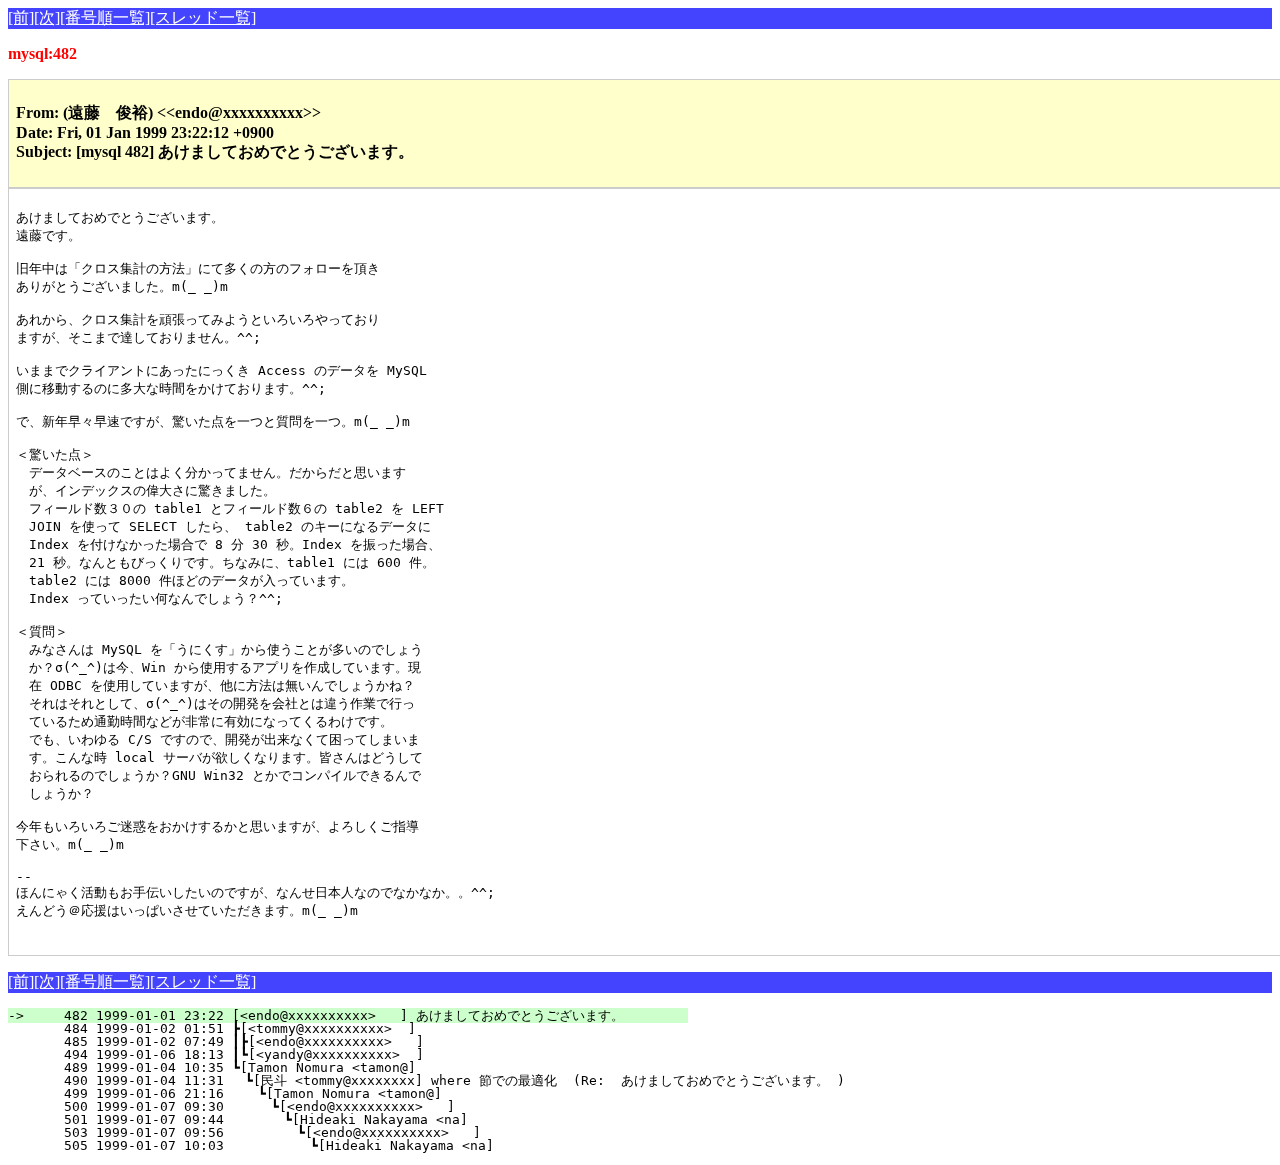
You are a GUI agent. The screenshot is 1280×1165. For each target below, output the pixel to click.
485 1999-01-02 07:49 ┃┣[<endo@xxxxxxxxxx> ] (376, 1041)
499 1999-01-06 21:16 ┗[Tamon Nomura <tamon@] (377, 1093)
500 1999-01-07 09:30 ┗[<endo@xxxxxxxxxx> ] (375, 1106)
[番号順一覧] (105, 17)
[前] (21, 17)
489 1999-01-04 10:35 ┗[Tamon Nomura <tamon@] (380, 1067)
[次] (47, 17)
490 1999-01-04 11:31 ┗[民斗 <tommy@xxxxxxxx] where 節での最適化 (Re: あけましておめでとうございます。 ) (438, 1080)
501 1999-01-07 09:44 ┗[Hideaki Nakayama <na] (374, 1119)
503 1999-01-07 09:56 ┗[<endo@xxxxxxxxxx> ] (372, 1132)
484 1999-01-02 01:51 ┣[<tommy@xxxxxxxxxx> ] (380, 1028)
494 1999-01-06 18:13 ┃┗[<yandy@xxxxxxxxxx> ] (376, 1054)
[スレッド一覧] (203, 17)
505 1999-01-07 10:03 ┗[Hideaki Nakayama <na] (371, 1145)
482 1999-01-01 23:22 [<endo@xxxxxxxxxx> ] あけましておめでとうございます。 (360, 1015)
